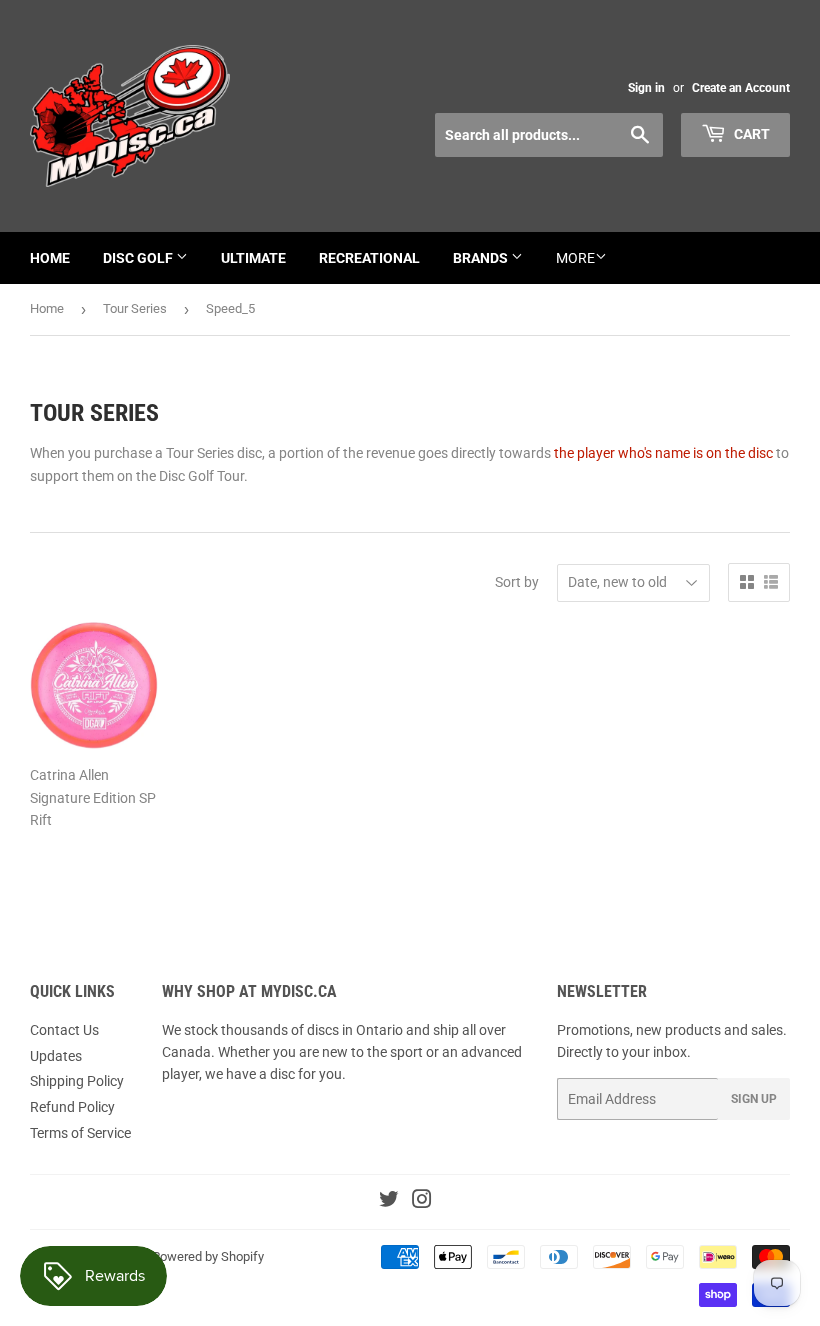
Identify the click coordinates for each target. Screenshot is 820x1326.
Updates (56, 1056)
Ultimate (253, 258)
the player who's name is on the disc (663, 453)
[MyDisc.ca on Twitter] (389, 1202)
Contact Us (64, 1030)
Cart (750, 134)
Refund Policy (72, 1107)
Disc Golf (139, 258)
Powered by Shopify (208, 1256)
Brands (482, 258)
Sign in (646, 88)
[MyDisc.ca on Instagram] (422, 1202)
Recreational (369, 258)
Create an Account (741, 88)
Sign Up (754, 1099)
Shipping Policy (77, 1081)
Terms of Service (80, 1133)
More (575, 258)
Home (50, 258)
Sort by (517, 582)
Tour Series (135, 308)
